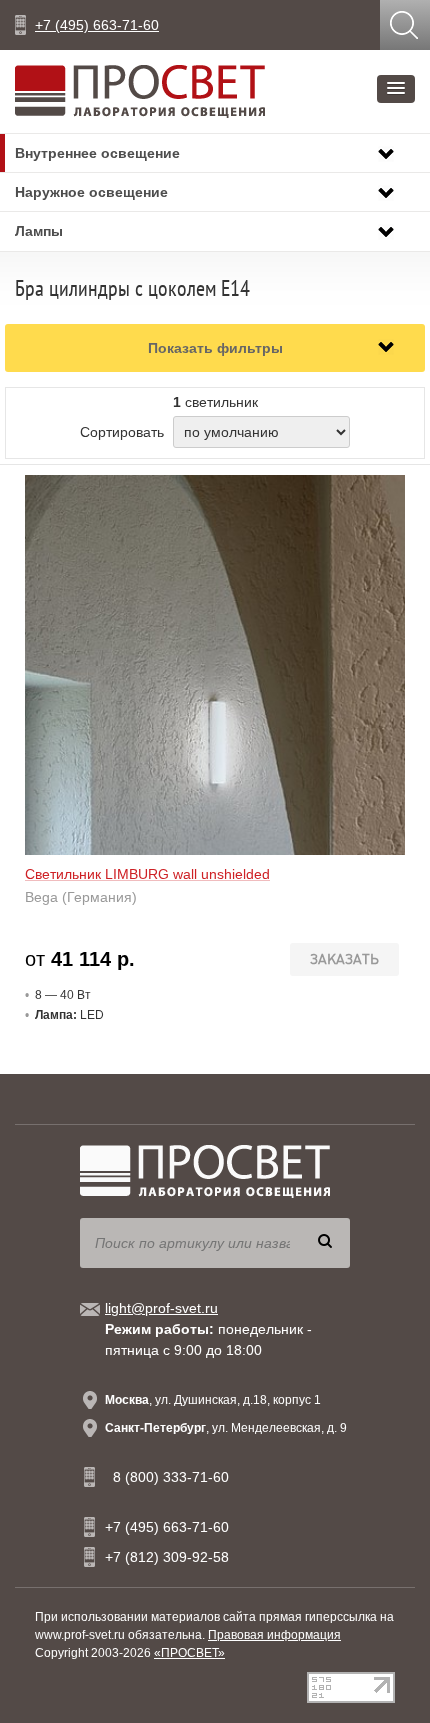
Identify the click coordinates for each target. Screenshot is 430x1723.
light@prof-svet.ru (161, 1308)
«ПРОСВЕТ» (189, 1653)
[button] (396, 89)
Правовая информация (274, 1635)
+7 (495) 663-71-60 (97, 25)
